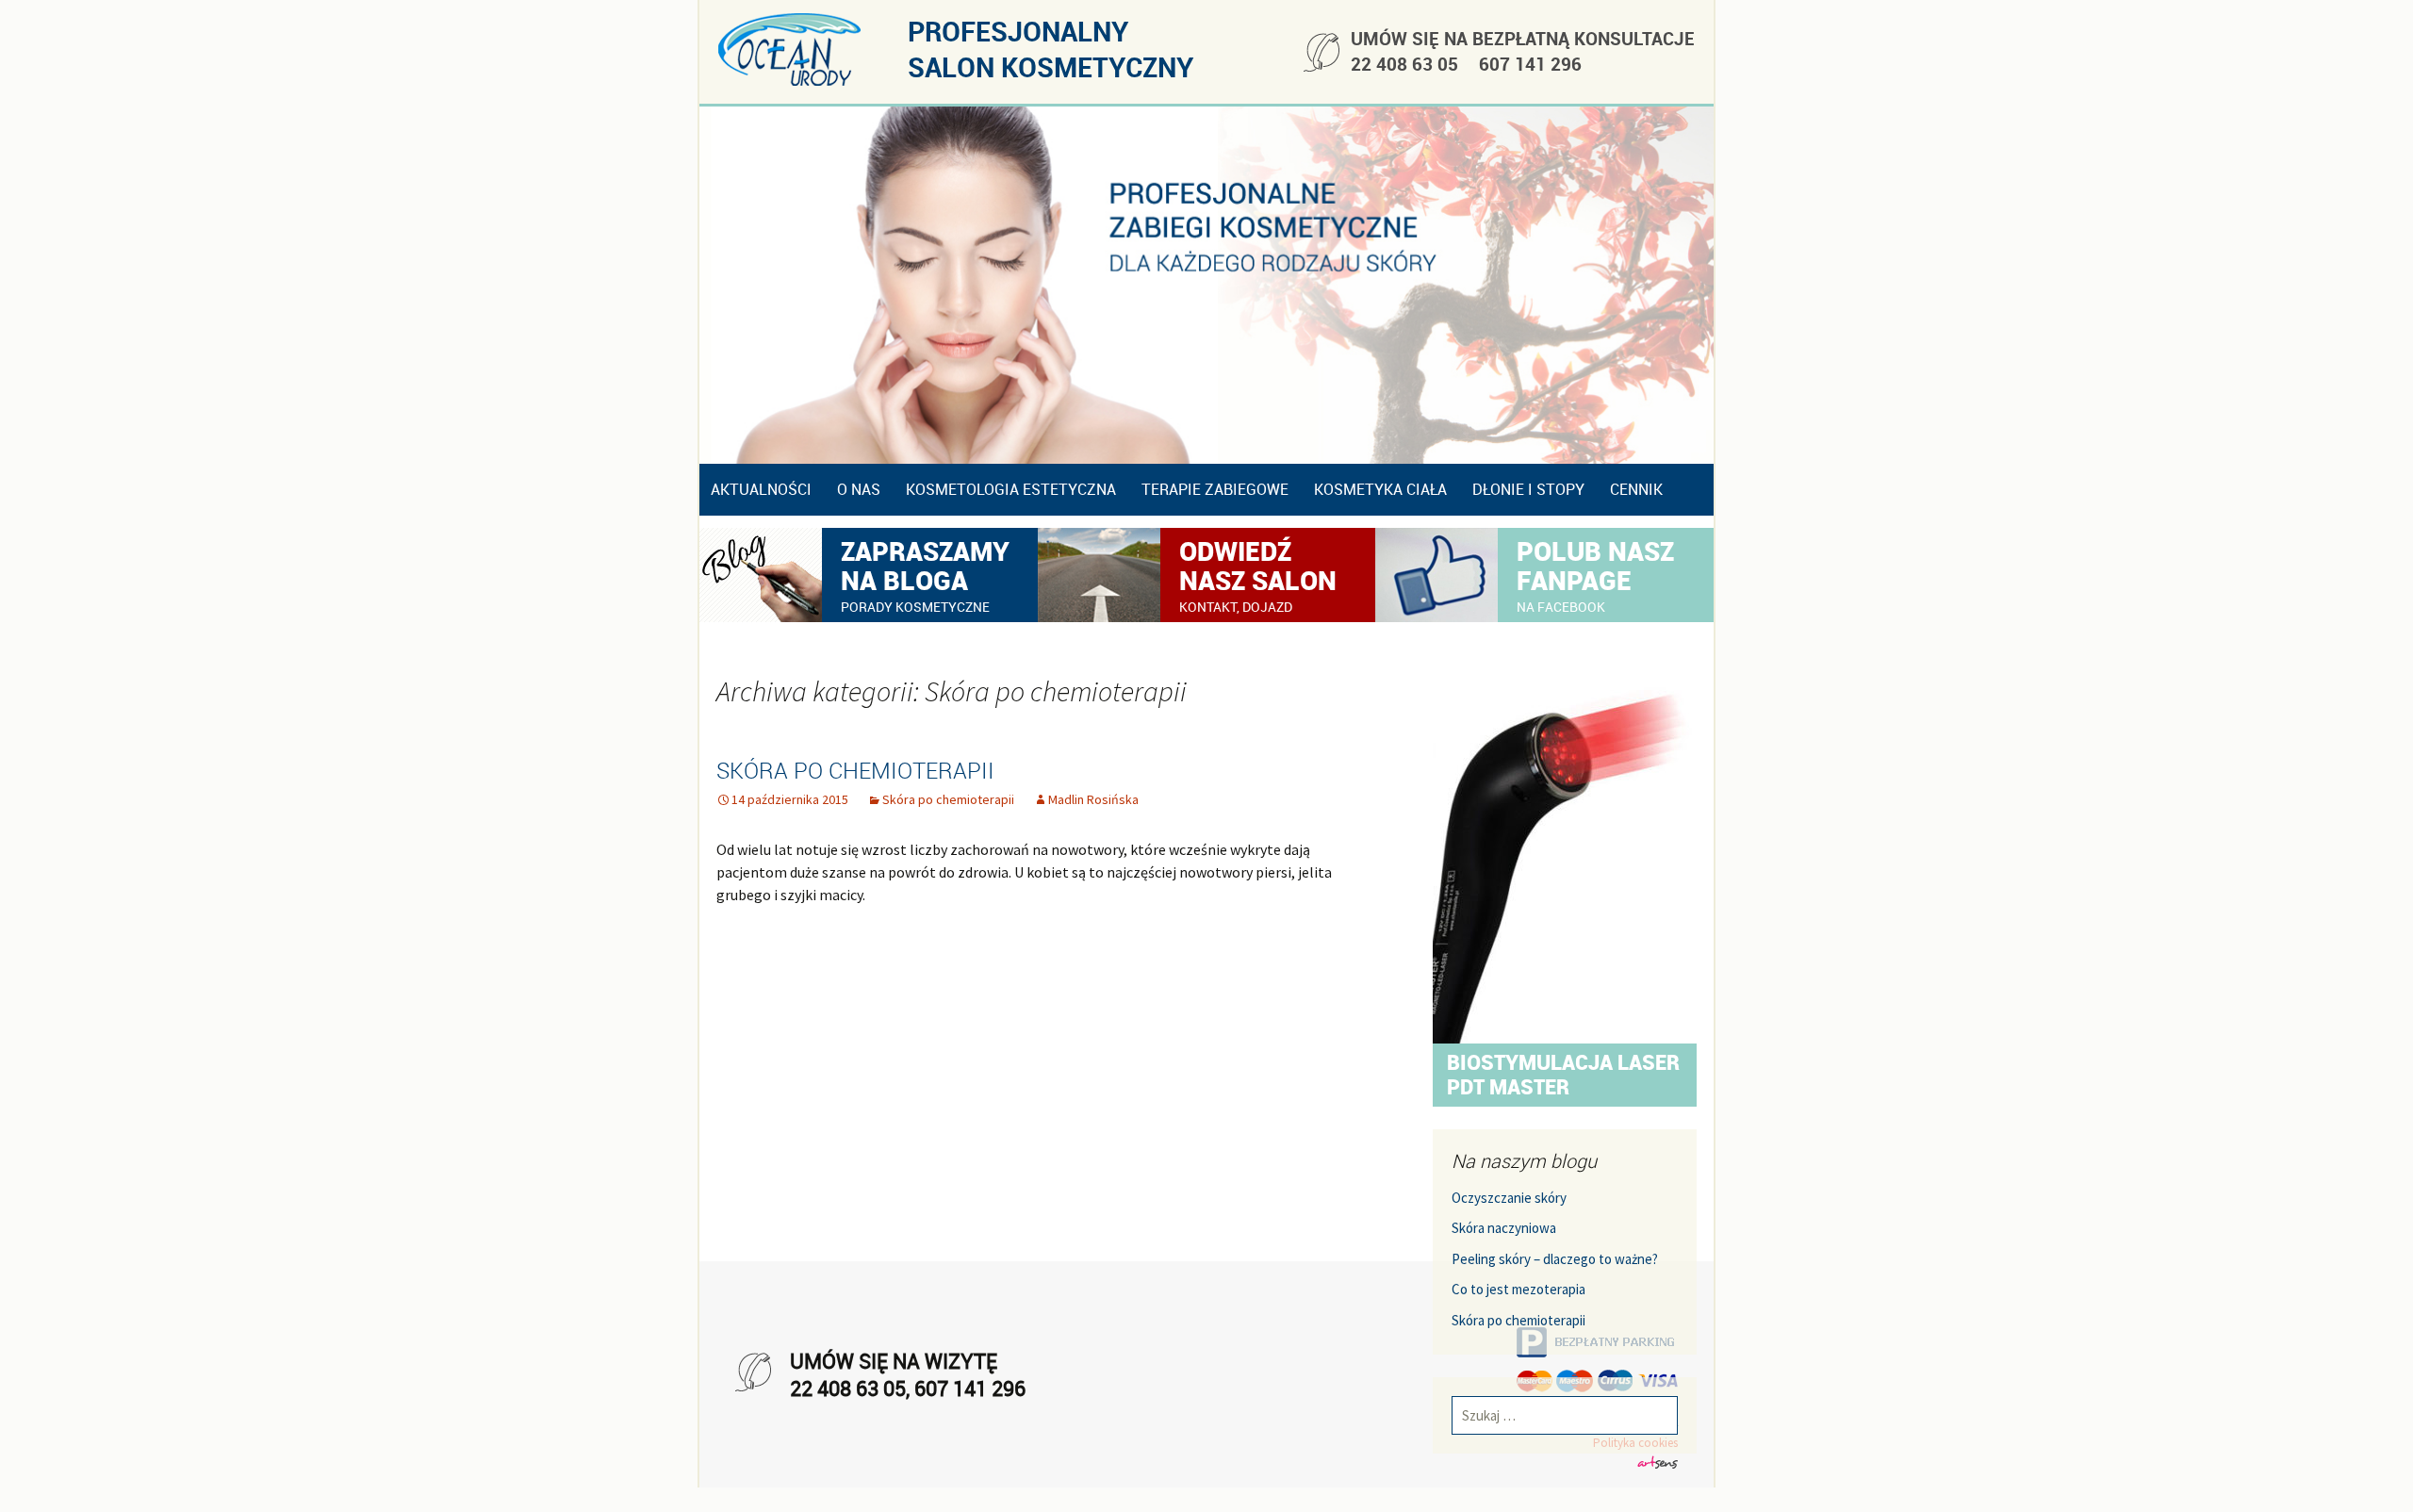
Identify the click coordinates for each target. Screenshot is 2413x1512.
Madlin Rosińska (1093, 799)
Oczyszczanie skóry (1509, 1199)
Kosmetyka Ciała (1380, 489)
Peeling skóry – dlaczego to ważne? (1555, 1260)
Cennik (1636, 489)
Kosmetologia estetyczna (1011, 489)
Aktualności (761, 489)
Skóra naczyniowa (1504, 1230)
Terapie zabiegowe (1215, 489)
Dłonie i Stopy (1528, 489)
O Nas (859, 489)
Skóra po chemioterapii (855, 770)
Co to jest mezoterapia (1518, 1291)
